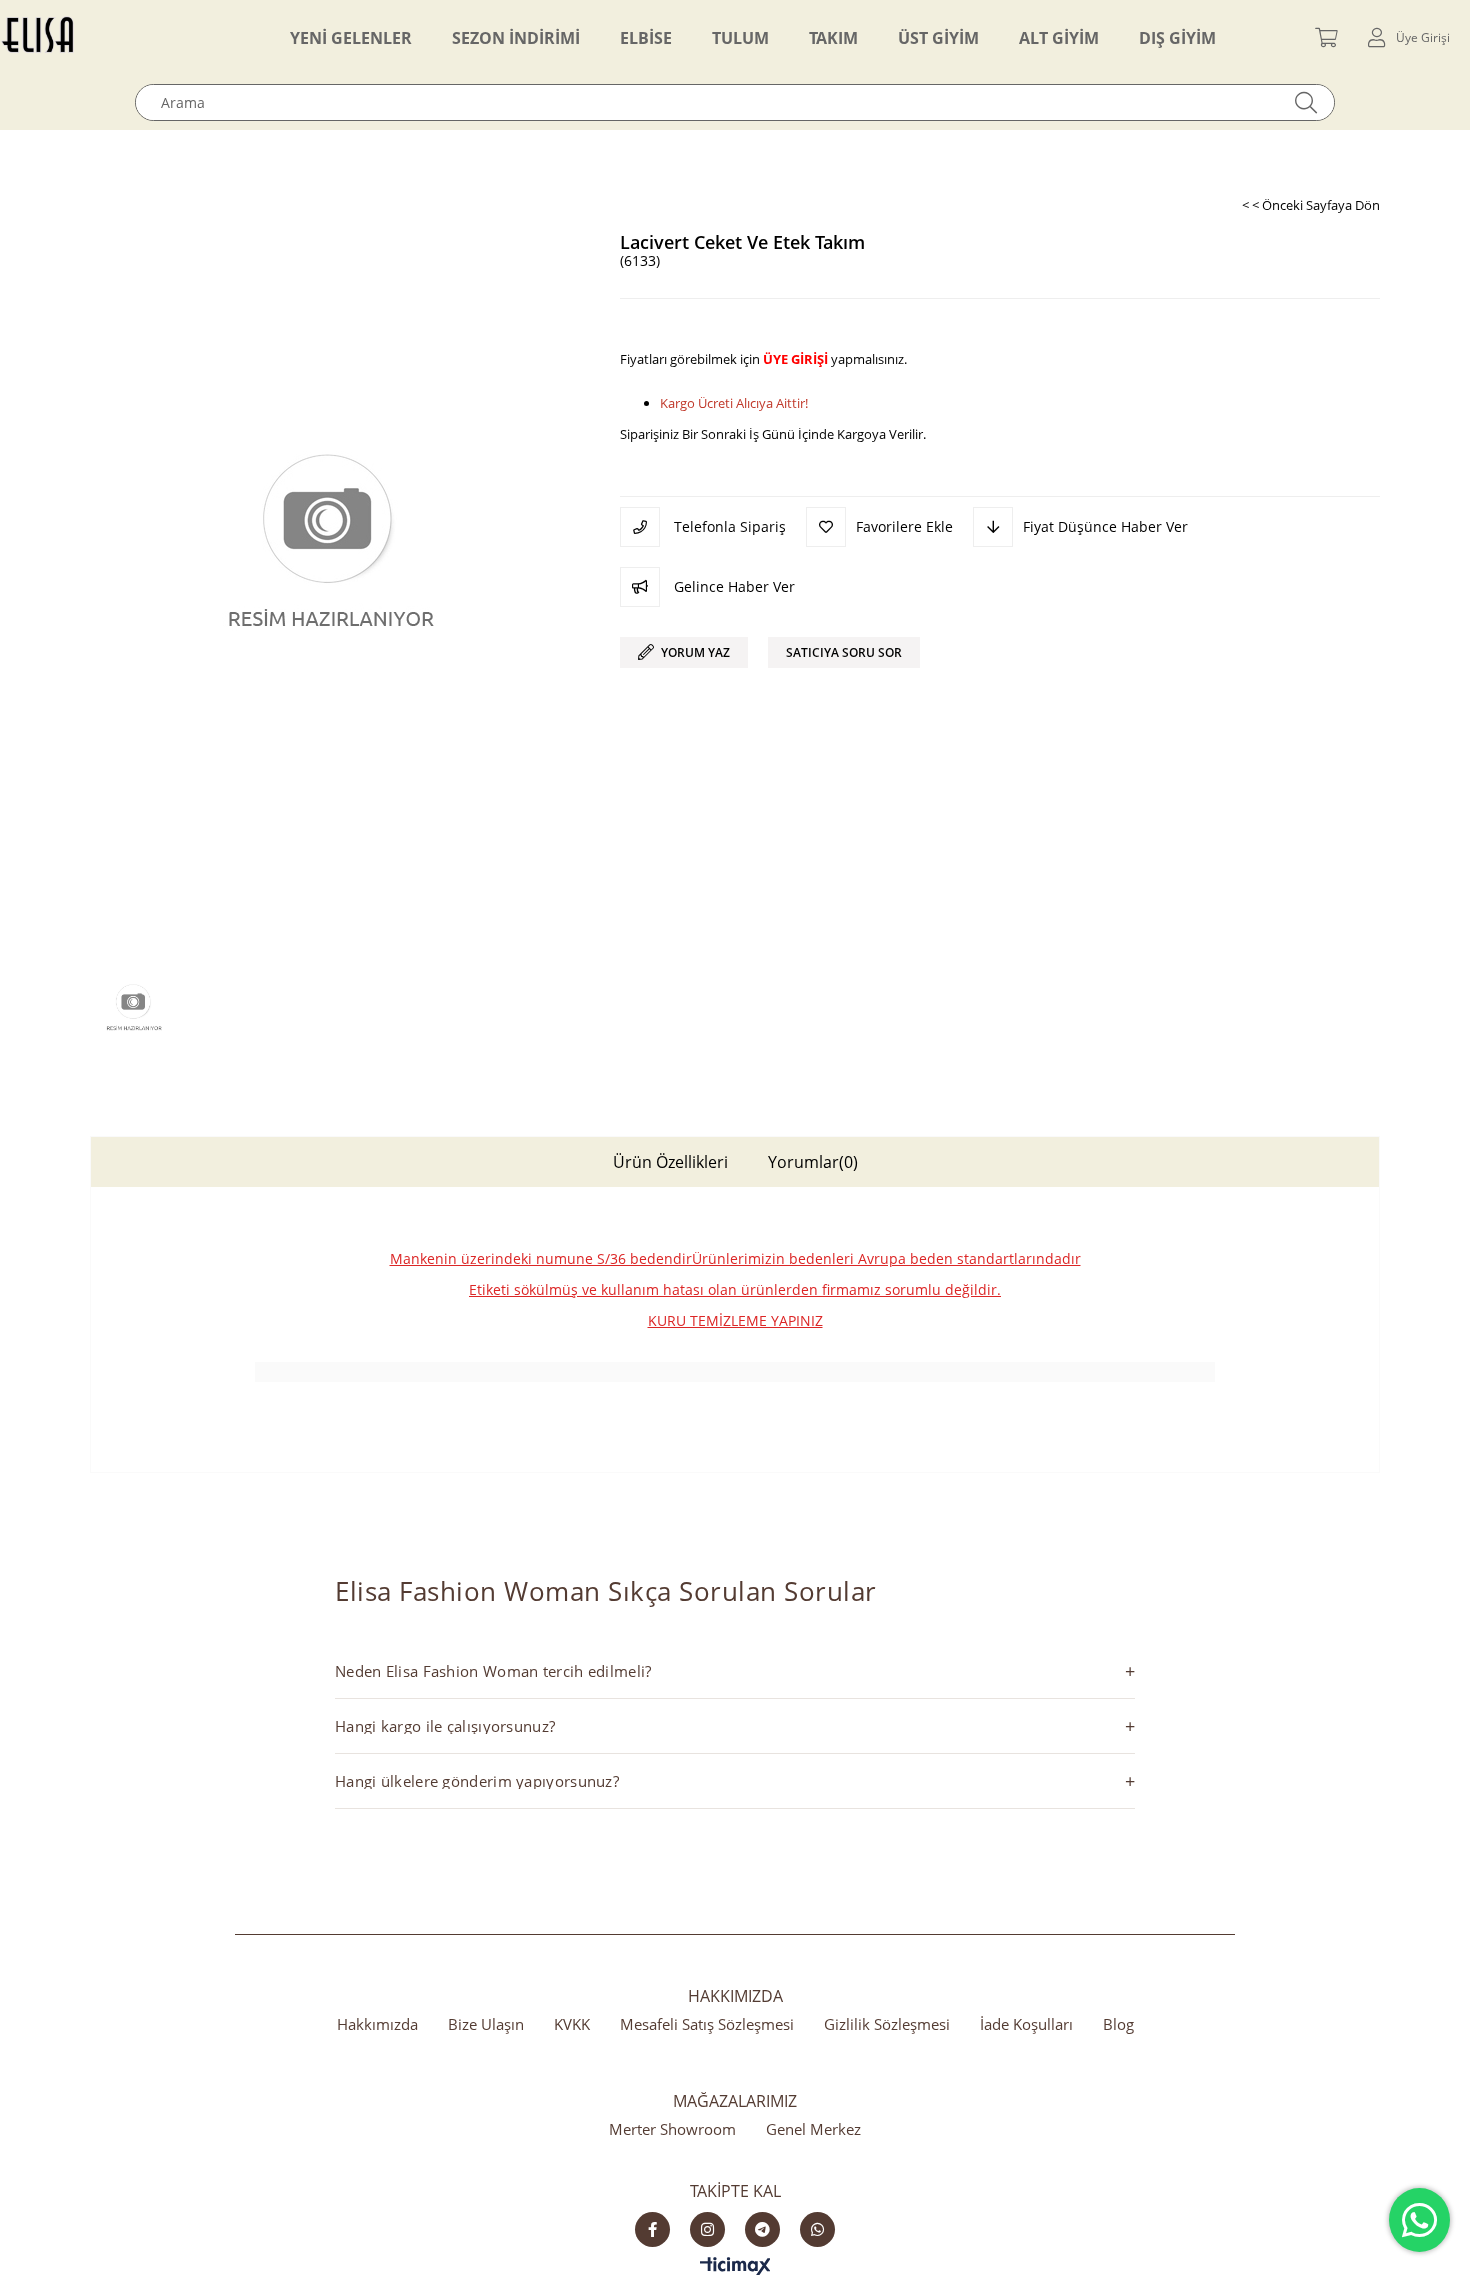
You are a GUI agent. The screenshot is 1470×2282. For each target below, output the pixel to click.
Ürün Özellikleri (670, 1162)
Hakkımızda (377, 2024)
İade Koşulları (1026, 2024)
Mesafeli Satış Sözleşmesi (707, 2024)
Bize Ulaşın (486, 2024)
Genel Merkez (813, 2129)
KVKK (572, 2024)
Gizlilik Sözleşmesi (887, 2024)
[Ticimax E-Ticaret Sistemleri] (735, 2267)
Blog (1118, 2024)
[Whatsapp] (817, 2229)
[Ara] (1306, 102)
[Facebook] (652, 2229)
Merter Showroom (672, 2129)
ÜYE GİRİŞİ (795, 359)
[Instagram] (707, 2229)
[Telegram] (762, 2229)
